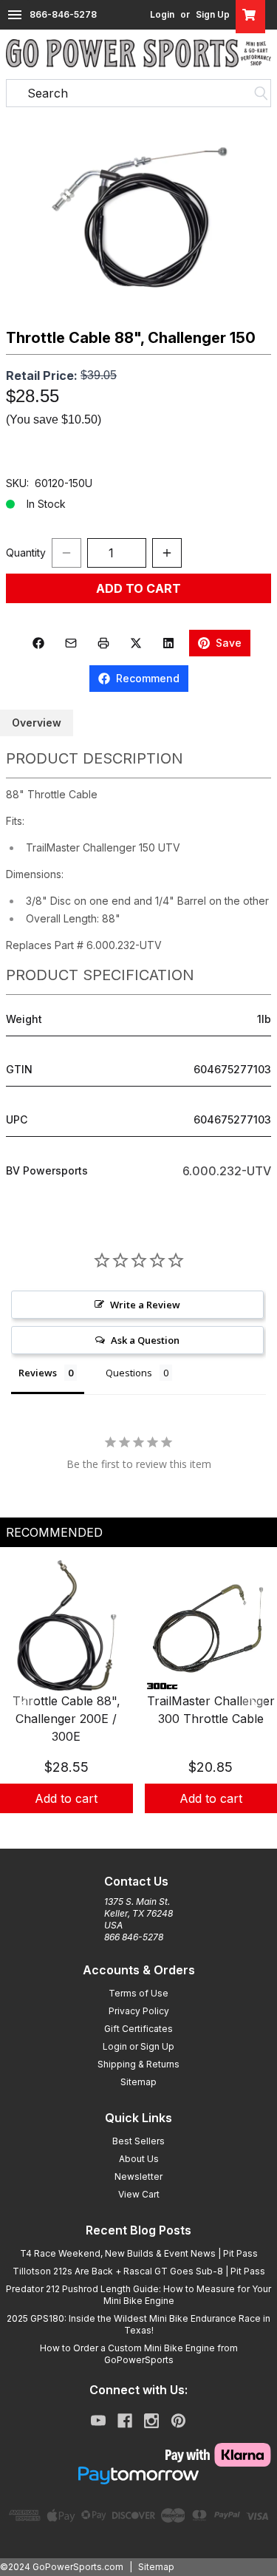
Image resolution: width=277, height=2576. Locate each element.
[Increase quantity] (167, 553)
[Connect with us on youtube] (98, 2421)
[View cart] (250, 15)
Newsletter (138, 2176)
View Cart (139, 2194)
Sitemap (138, 2082)
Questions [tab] (129, 1373)
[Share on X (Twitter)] (136, 643)
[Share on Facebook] (38, 643)
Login (162, 14)
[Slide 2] (139, 1829)
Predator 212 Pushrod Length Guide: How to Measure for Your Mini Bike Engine (138, 2295)
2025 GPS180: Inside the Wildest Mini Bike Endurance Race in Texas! (138, 2324)
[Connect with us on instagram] (151, 2421)
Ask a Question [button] (145, 1340)
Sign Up (213, 14)
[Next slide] (253, 1704)
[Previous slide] (24, 1704)
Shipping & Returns (138, 2064)
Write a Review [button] (145, 1305)
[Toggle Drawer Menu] (15, 15)
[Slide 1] (121, 1829)
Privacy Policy (139, 2011)
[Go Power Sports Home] (138, 53)
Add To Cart (138, 588)
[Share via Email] (71, 643)
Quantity (26, 553)
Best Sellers (138, 2141)
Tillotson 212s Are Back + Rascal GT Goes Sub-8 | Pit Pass (139, 2271)
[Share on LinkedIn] (168, 643)
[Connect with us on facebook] (125, 2421)
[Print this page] (103, 643)
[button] (138, 217)
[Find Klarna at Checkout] (138, 2455)
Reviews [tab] (38, 1373)
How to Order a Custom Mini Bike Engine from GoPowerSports (139, 2354)
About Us (139, 2159)
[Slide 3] (157, 1829)
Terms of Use (138, 1993)
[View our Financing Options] (138, 2475)
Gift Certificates (138, 2029)
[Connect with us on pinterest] (178, 2421)
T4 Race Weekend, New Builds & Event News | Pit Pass (139, 2253)
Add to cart (66, 1798)
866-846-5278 (63, 14)
